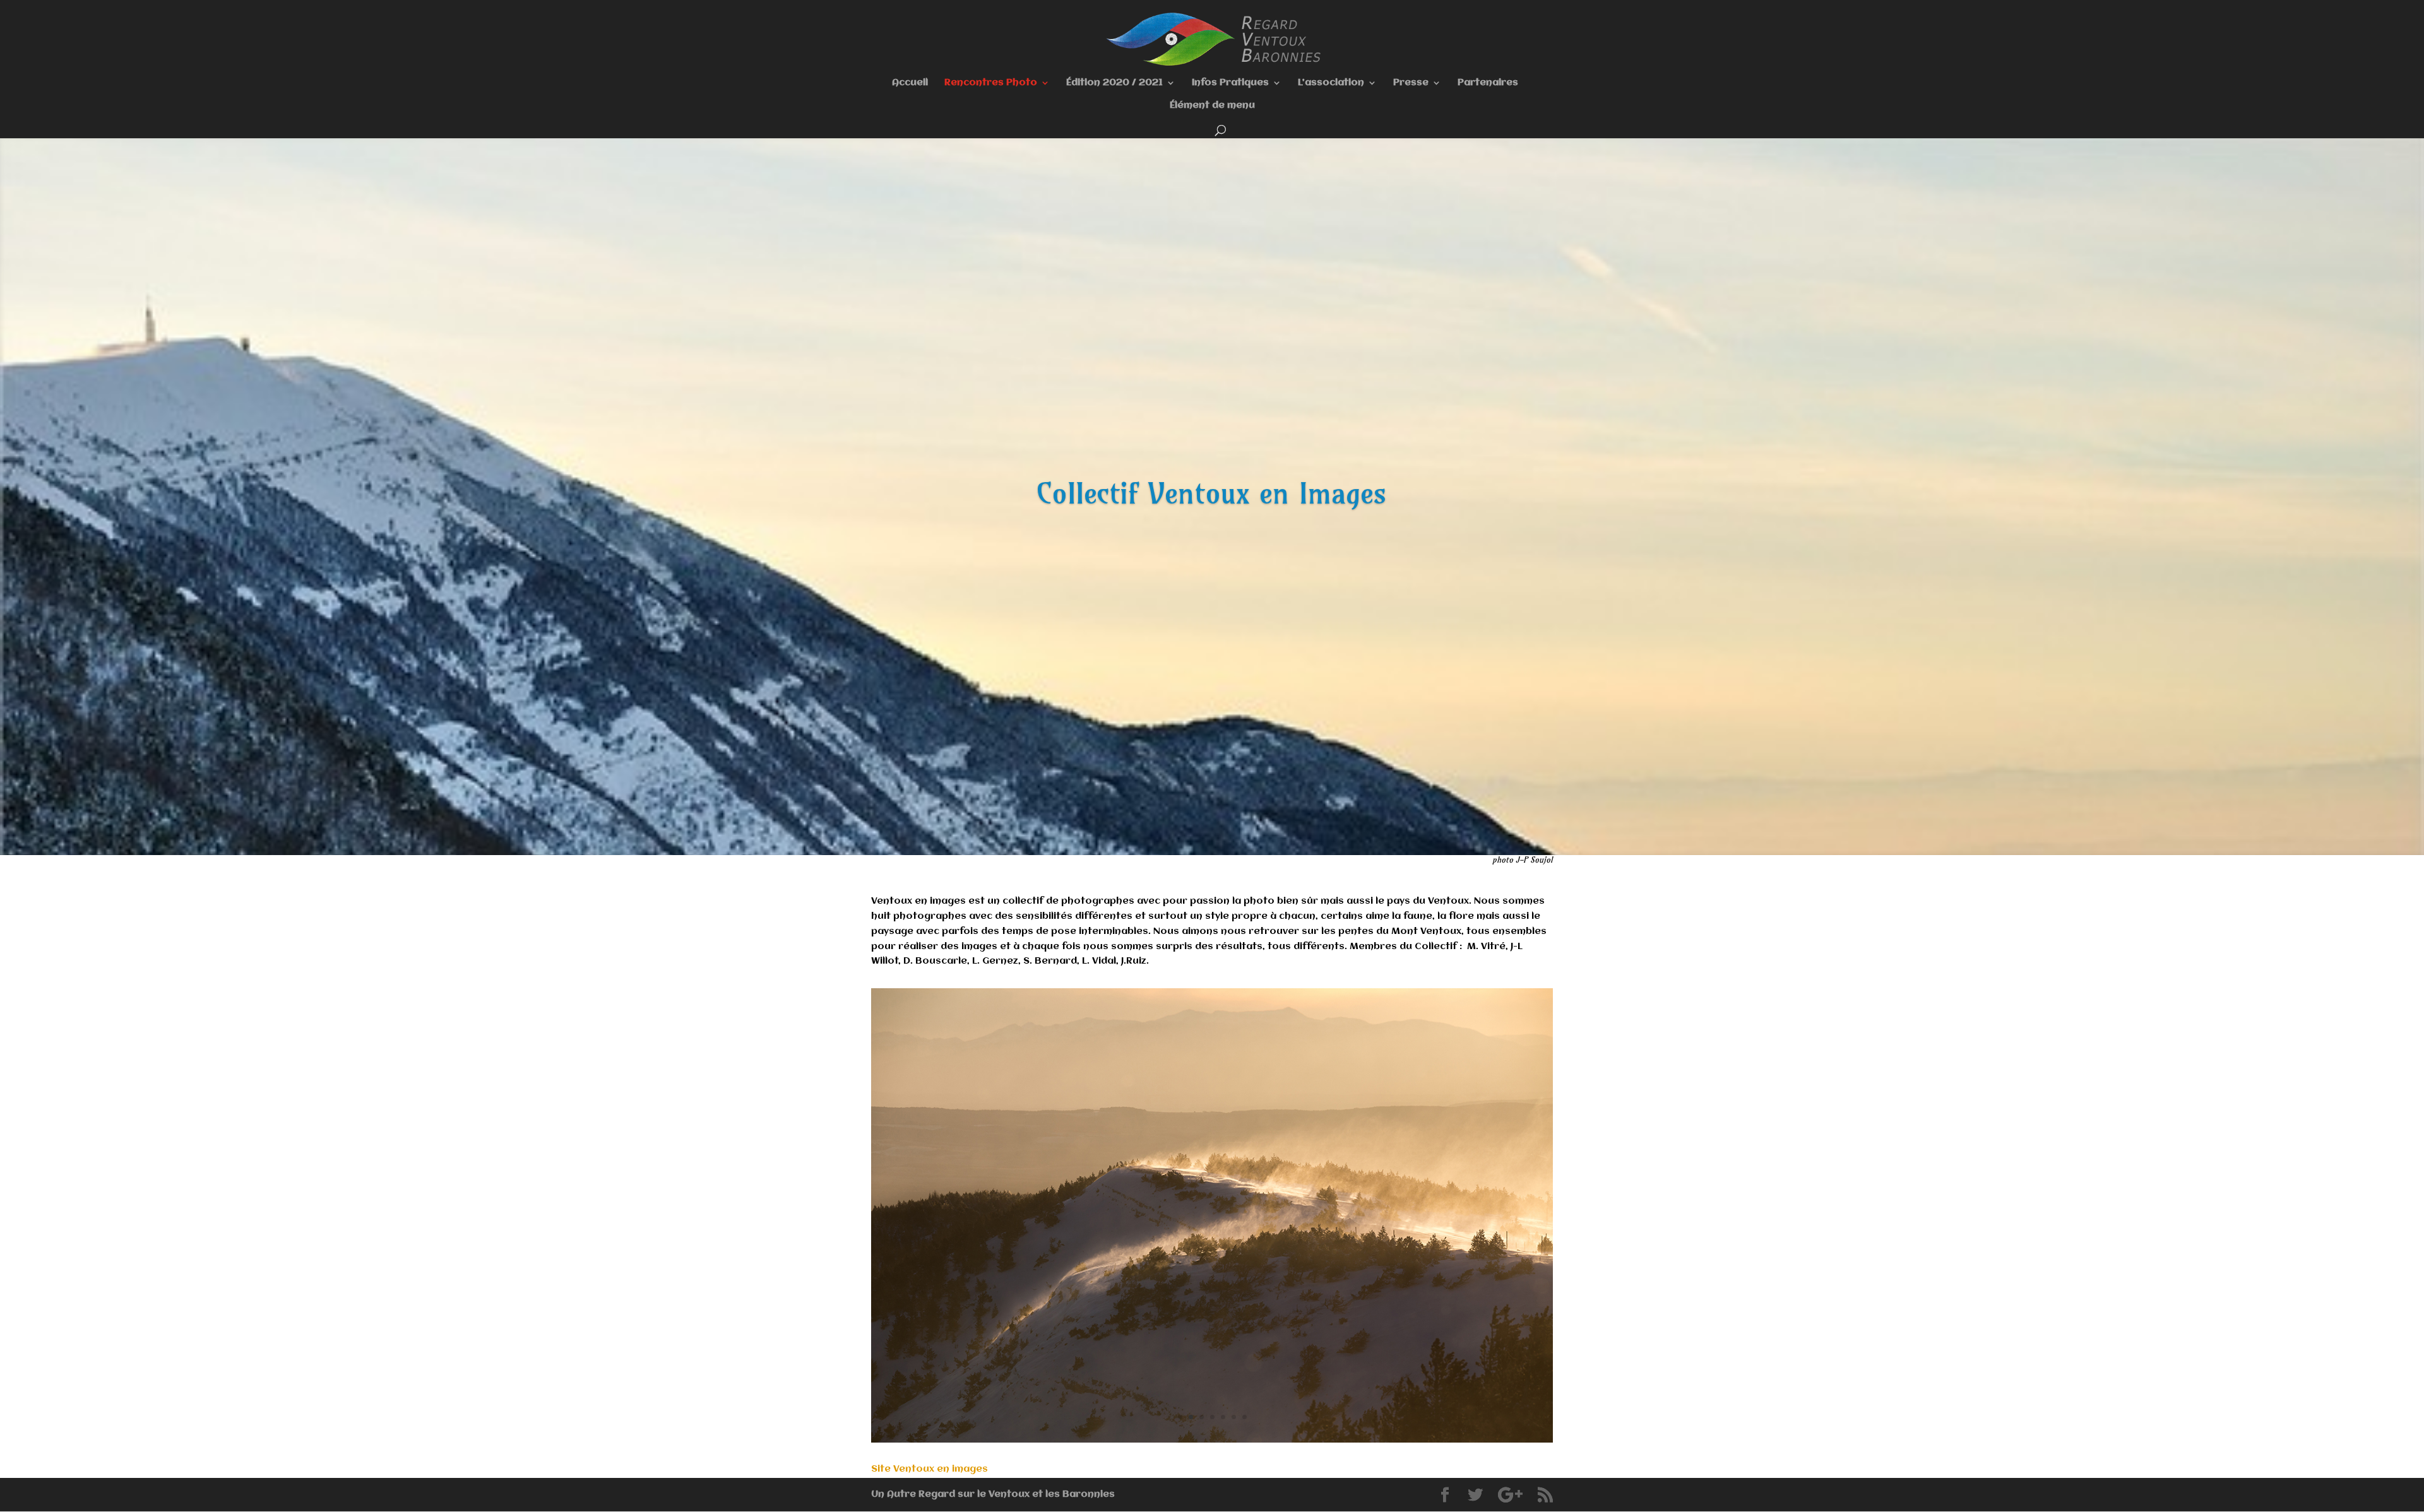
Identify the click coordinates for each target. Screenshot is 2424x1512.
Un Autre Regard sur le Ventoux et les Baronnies (993, 1494)
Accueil (910, 83)
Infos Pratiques (1230, 83)
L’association (1331, 83)
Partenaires (1488, 83)
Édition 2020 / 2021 (1114, 83)
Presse (1411, 83)
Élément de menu (1212, 106)
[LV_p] (1212, 1440)
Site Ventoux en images (930, 1469)
